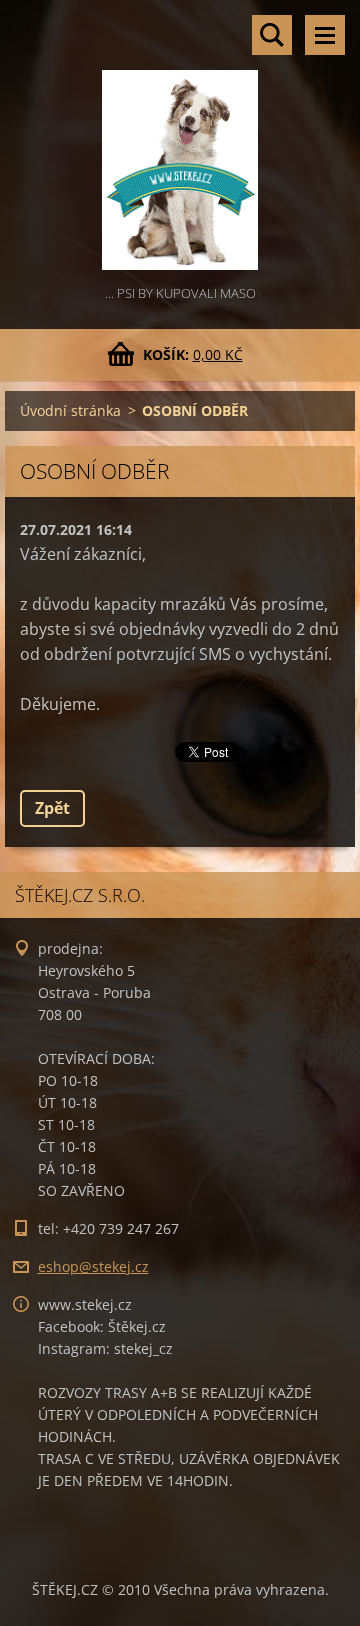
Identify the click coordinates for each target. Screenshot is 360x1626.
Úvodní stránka (70, 410)
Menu (325, 35)
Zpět (52, 808)
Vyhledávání (272, 35)
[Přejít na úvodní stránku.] (180, 141)
